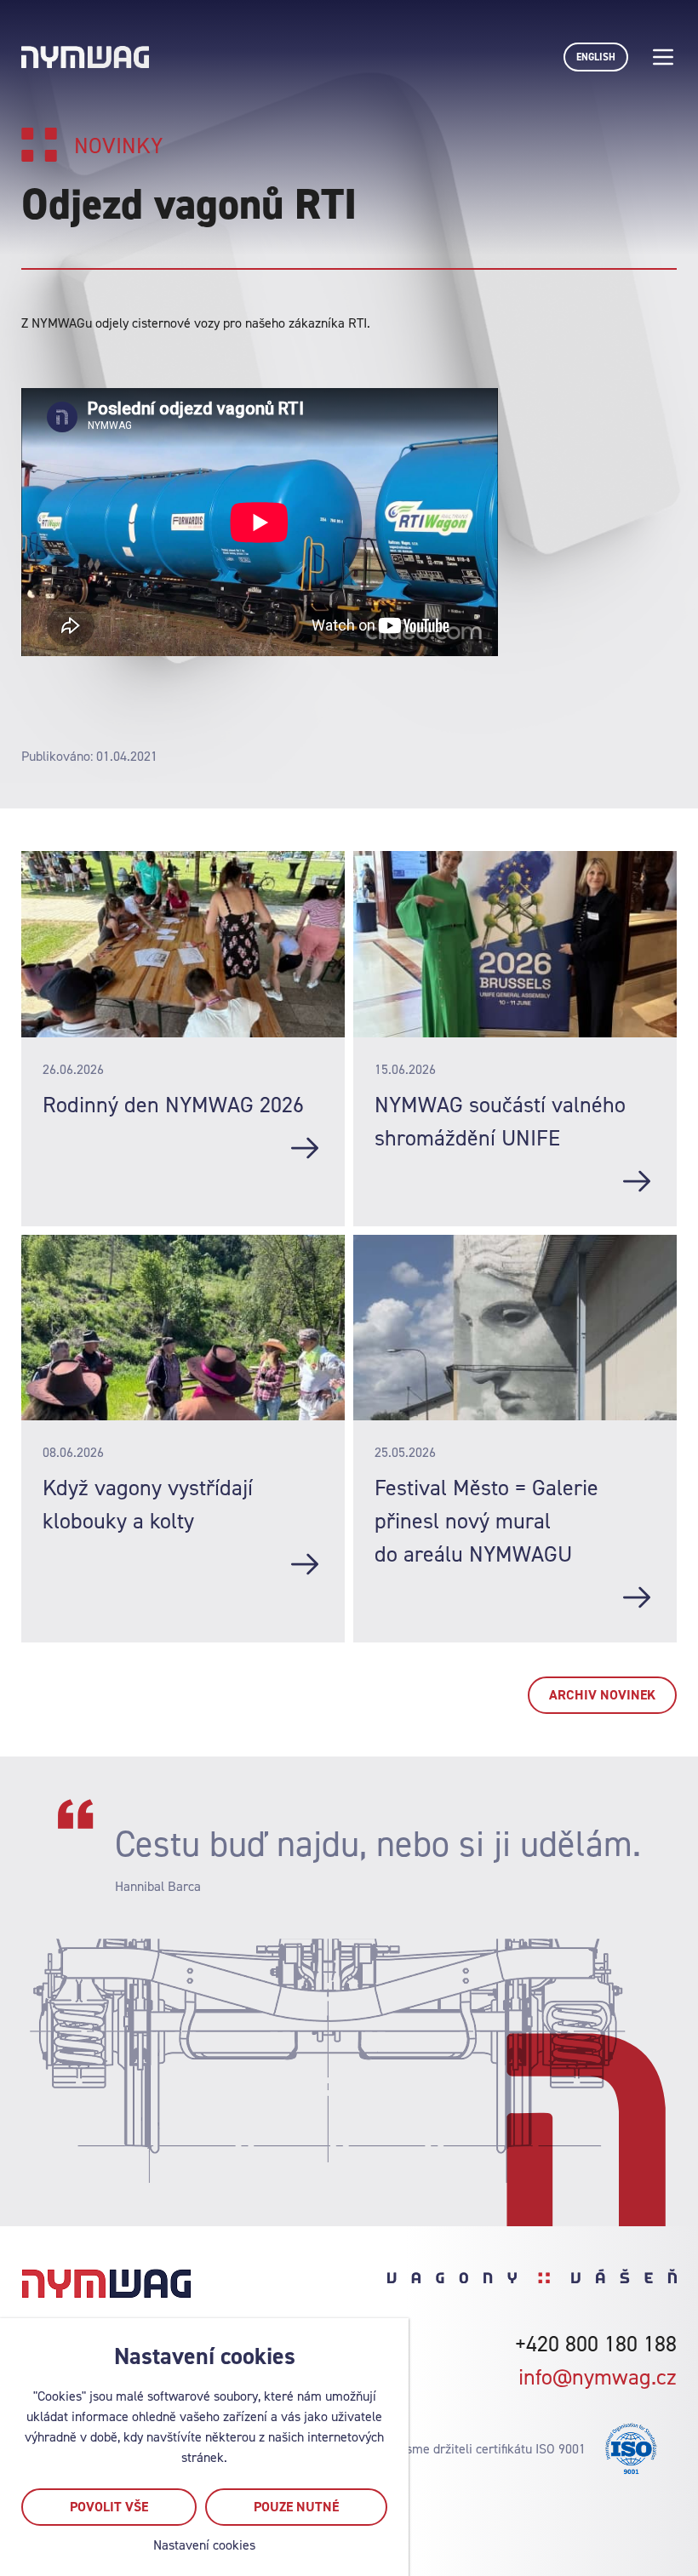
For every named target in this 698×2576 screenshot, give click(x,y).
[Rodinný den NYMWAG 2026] (305, 1148)
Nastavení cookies (204, 2545)
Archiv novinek (602, 1695)
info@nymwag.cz (598, 2376)
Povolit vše (109, 2507)
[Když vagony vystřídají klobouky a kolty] (305, 1564)
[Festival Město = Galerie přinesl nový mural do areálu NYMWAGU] (637, 1597)
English (596, 57)
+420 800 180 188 (596, 2343)
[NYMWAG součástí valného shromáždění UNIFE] (637, 1181)
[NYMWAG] (85, 57)
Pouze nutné (296, 2507)
